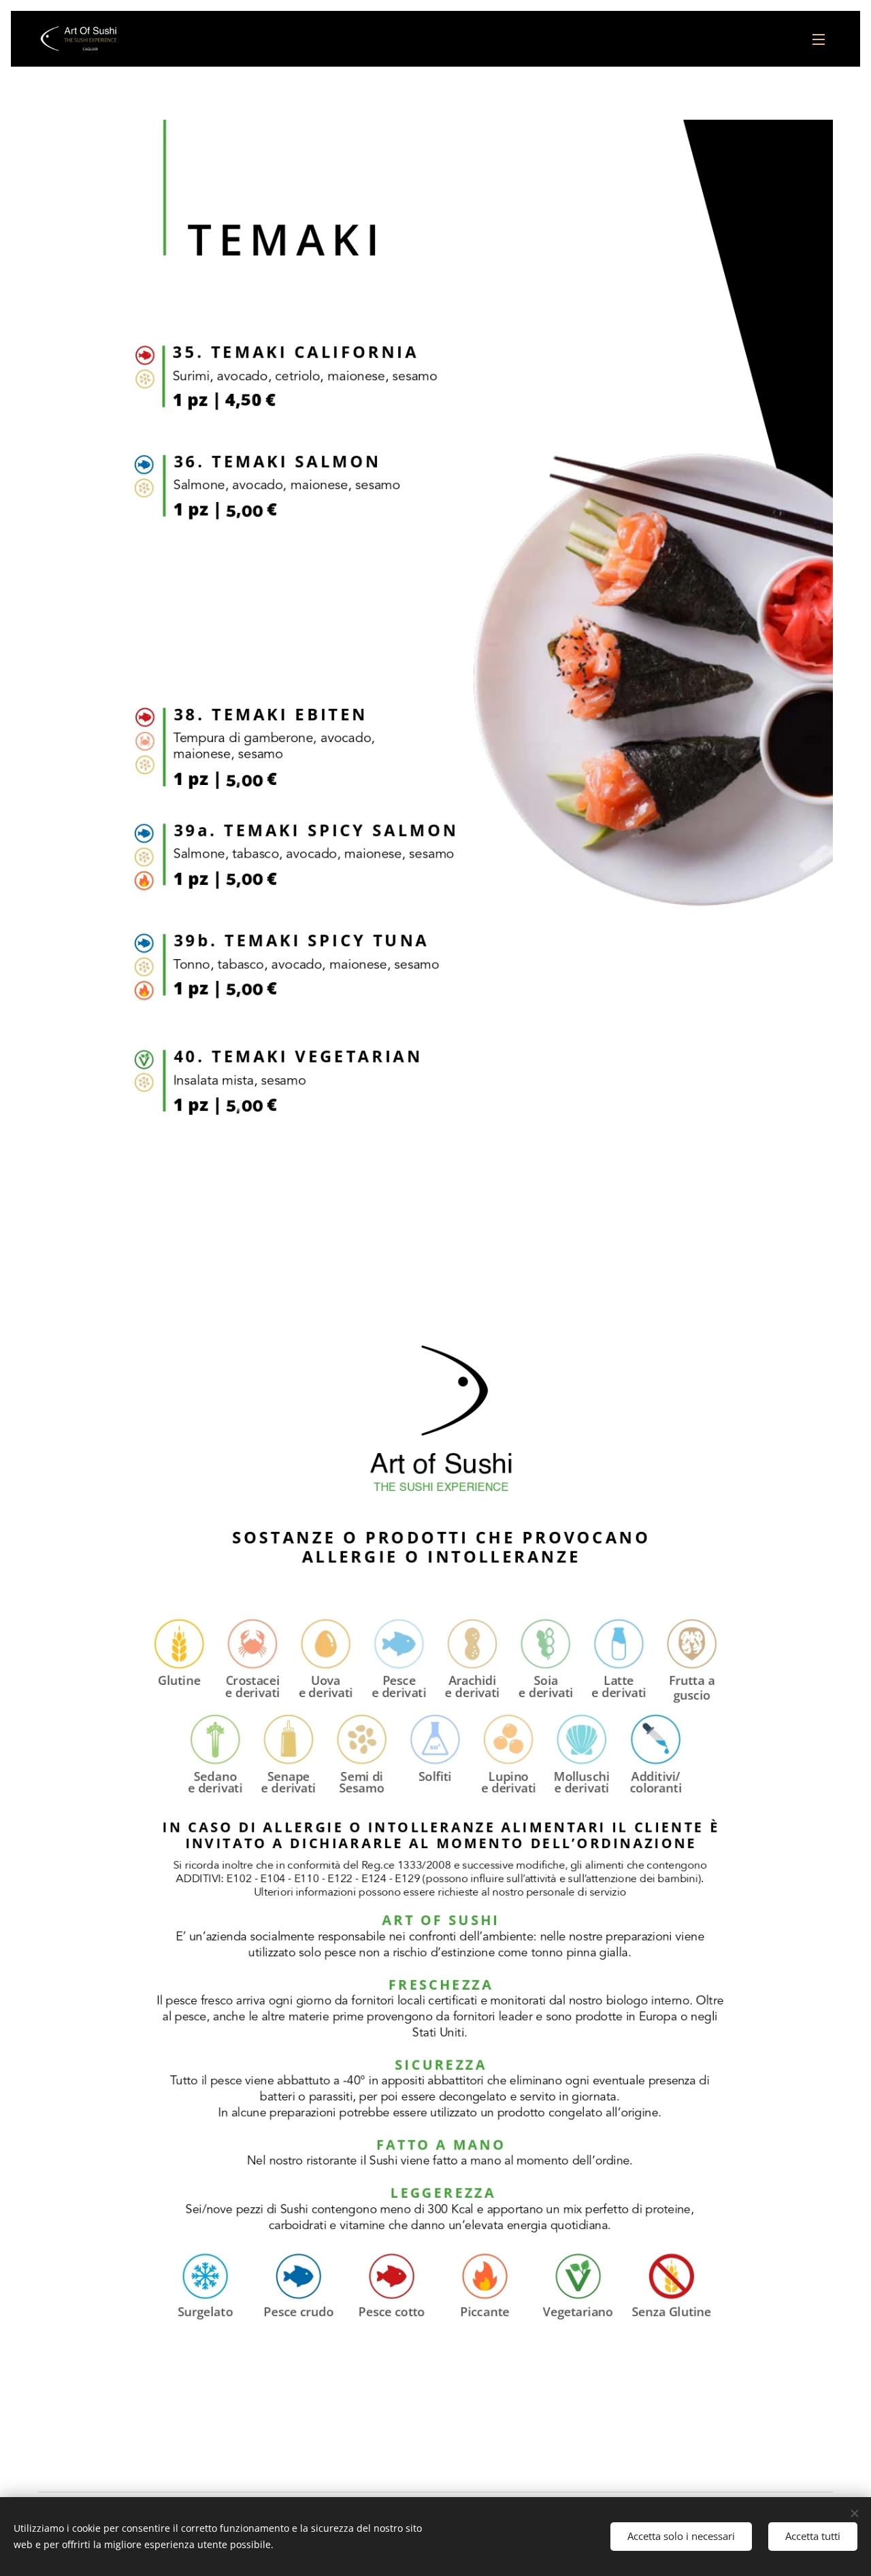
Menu (823, 39)
